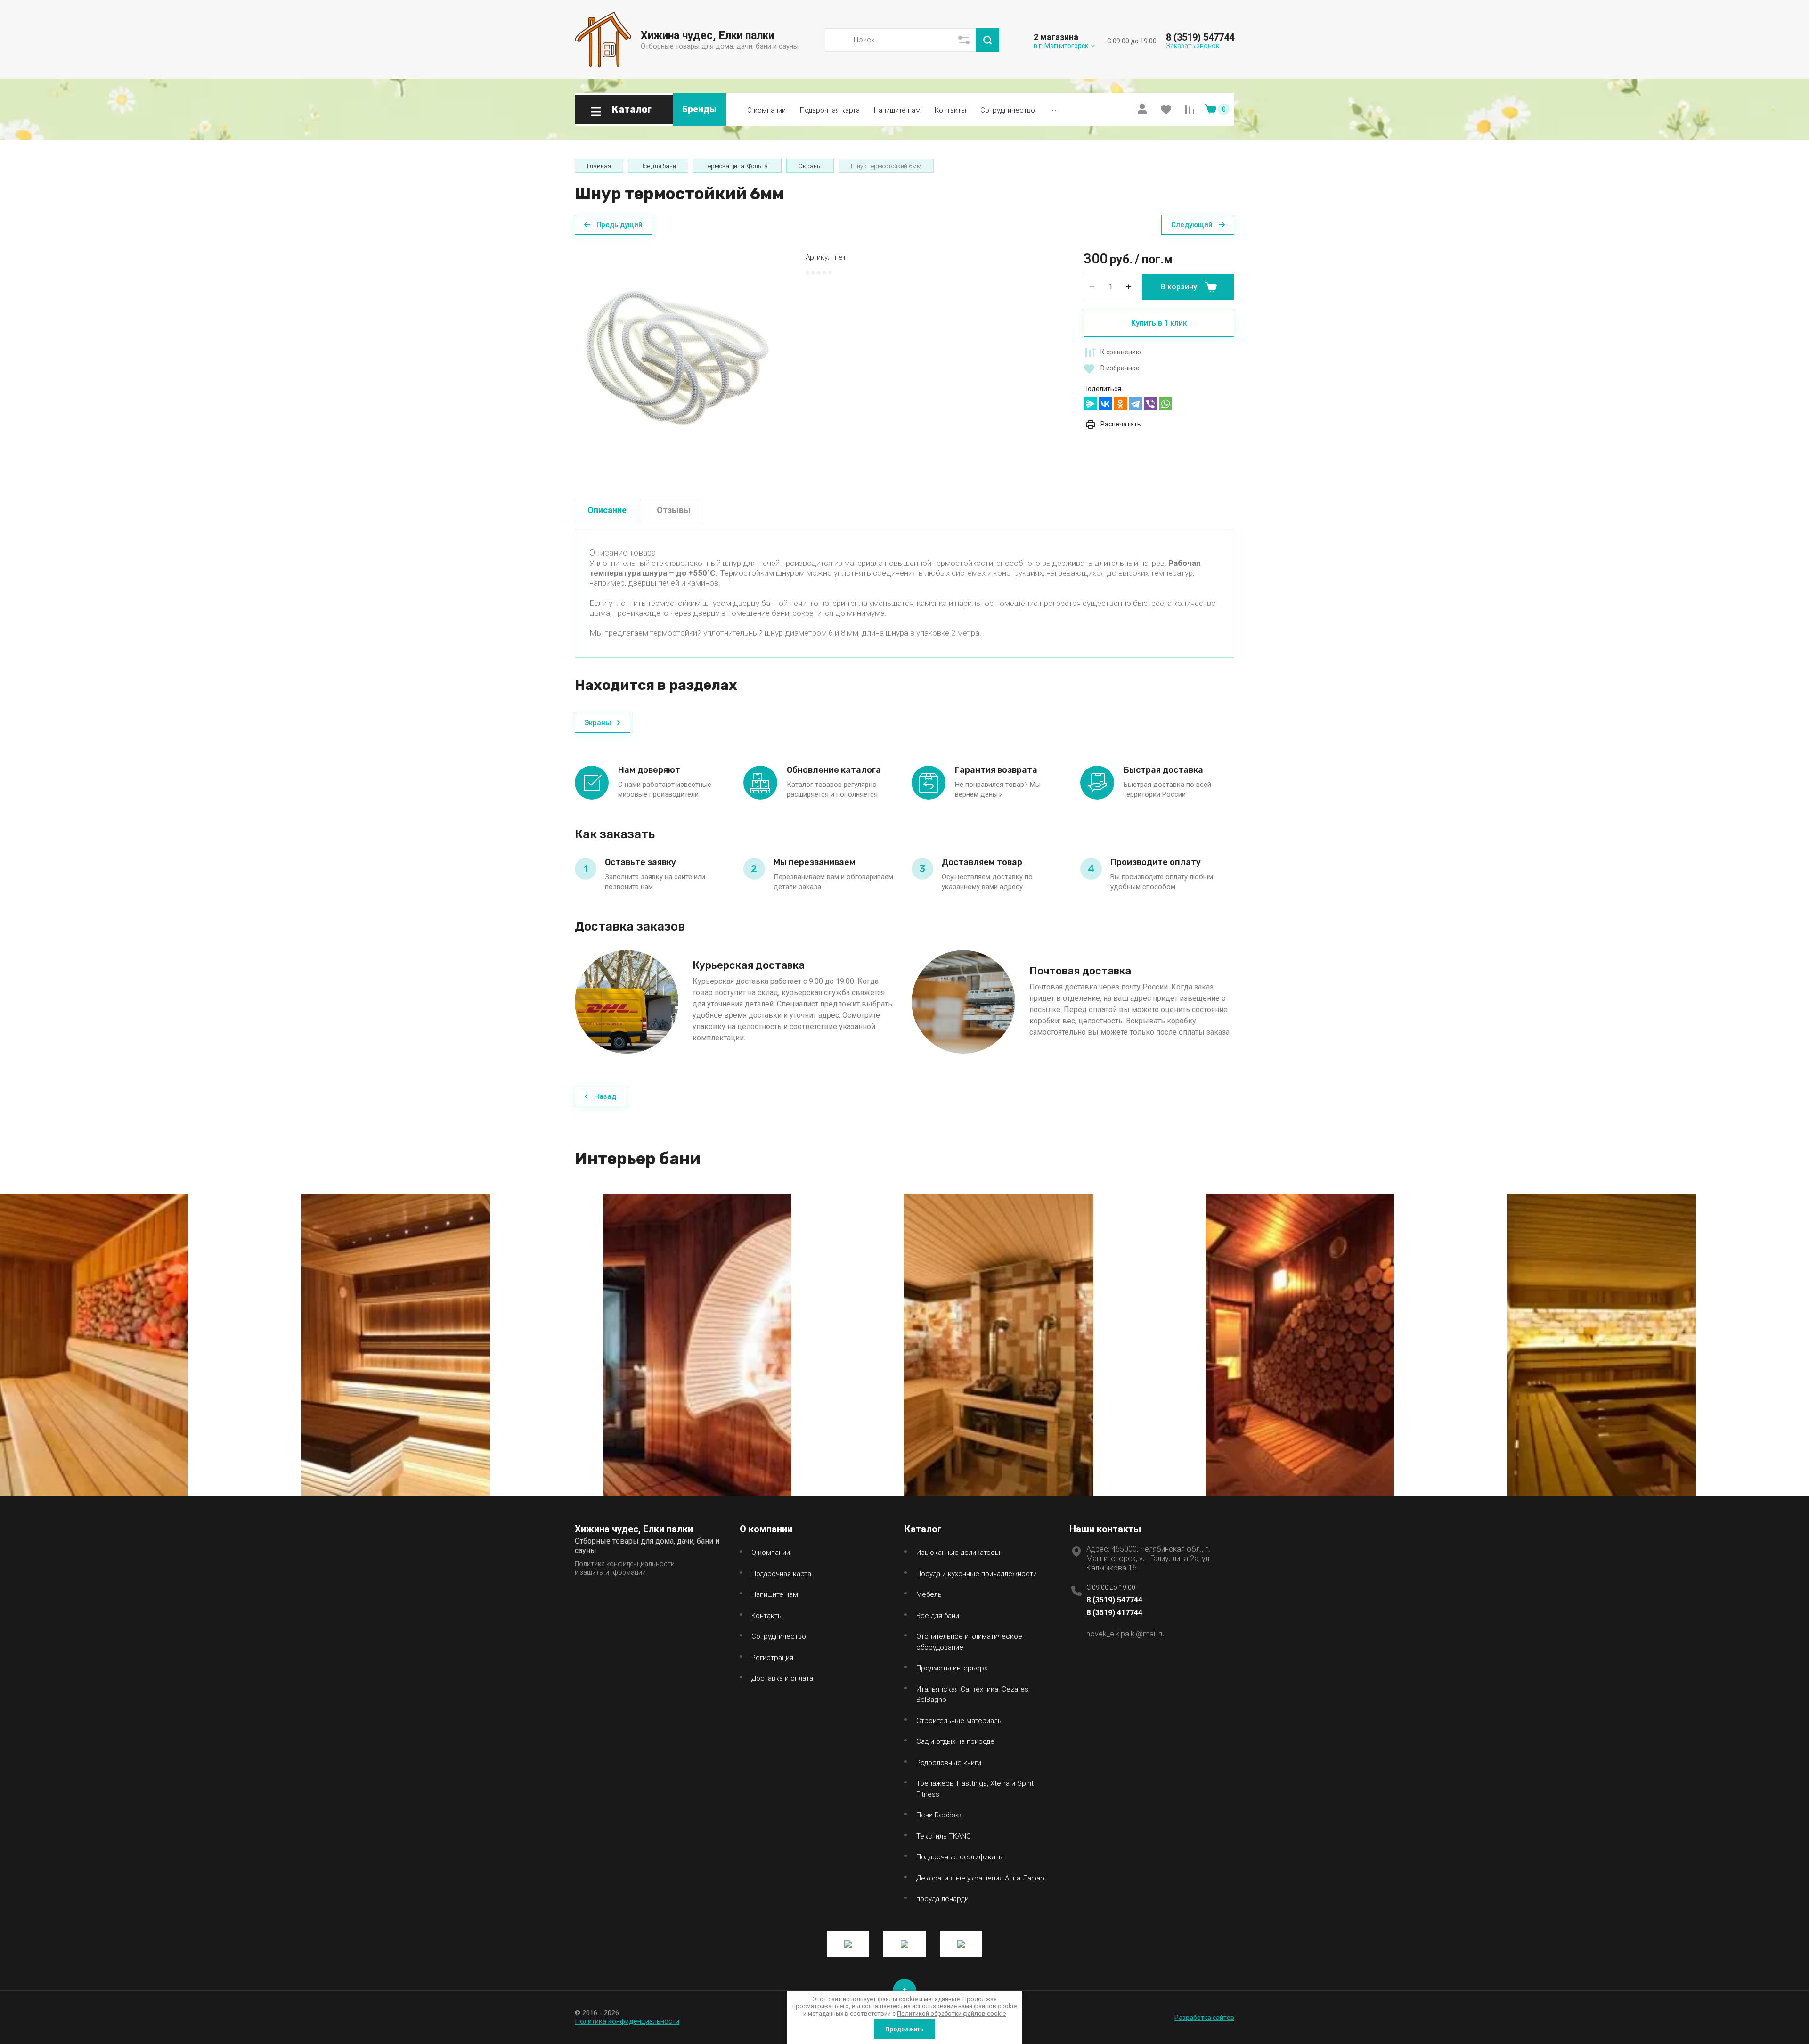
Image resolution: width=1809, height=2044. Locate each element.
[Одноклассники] (1120, 404)
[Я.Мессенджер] (1090, 404)
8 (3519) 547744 (1200, 37)
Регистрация (772, 1658)
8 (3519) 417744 (1114, 1613)
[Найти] (987, 40)
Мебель (929, 1594)
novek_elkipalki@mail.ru (1125, 1634)
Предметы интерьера (952, 1668)
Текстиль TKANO (944, 1836)
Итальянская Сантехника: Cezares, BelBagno (973, 1695)
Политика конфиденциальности (627, 2021)
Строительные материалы (960, 1721)
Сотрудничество (1008, 110)
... (1054, 108)
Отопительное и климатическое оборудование (969, 1642)
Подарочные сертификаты (960, 1857)
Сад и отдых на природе (955, 1741)
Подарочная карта (830, 110)
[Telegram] (1135, 404)
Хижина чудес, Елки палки (707, 36)
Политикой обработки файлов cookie (951, 2014)
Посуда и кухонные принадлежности (977, 1574)
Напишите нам (897, 110)
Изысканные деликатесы (958, 1553)
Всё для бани (938, 1616)
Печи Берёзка (940, 1815)
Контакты (950, 110)
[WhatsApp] (1165, 404)
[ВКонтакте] (1105, 404)
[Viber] (1150, 404)
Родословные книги (949, 1763)
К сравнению (1121, 352)
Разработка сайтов (1204, 2018)
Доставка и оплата (782, 1678)
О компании (766, 110)
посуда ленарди (942, 1899)
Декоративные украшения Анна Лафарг (982, 1878)
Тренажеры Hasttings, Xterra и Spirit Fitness (975, 1789)
